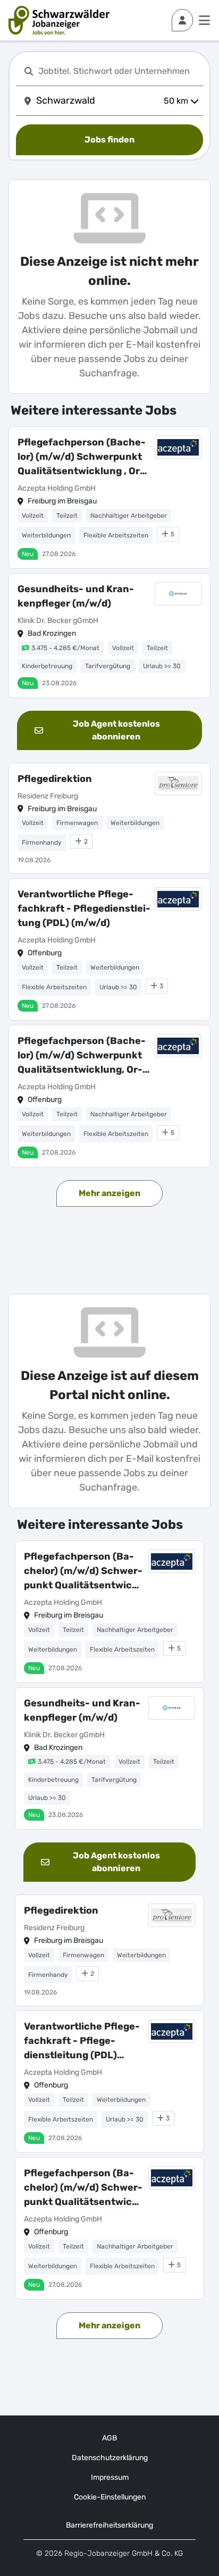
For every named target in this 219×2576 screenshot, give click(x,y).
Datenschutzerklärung (110, 2458)
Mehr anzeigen (109, 1193)
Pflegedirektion (55, 779)
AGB (109, 2438)
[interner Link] (59, 20)
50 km (176, 101)
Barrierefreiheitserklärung (109, 2525)
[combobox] (119, 71)
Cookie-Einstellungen (110, 2497)
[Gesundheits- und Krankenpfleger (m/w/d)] (109, 635)
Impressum (110, 2477)
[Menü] (204, 20)
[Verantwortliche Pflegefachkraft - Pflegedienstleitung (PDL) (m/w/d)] (109, 949)
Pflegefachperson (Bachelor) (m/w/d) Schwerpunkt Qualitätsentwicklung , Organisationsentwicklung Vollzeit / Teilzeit (82, 457)
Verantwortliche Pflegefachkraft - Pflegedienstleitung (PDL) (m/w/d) (84, 908)
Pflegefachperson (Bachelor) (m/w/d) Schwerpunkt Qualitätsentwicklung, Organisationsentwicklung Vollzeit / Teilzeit (82, 1056)
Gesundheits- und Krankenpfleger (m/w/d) (76, 596)
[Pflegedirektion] (109, 819)
